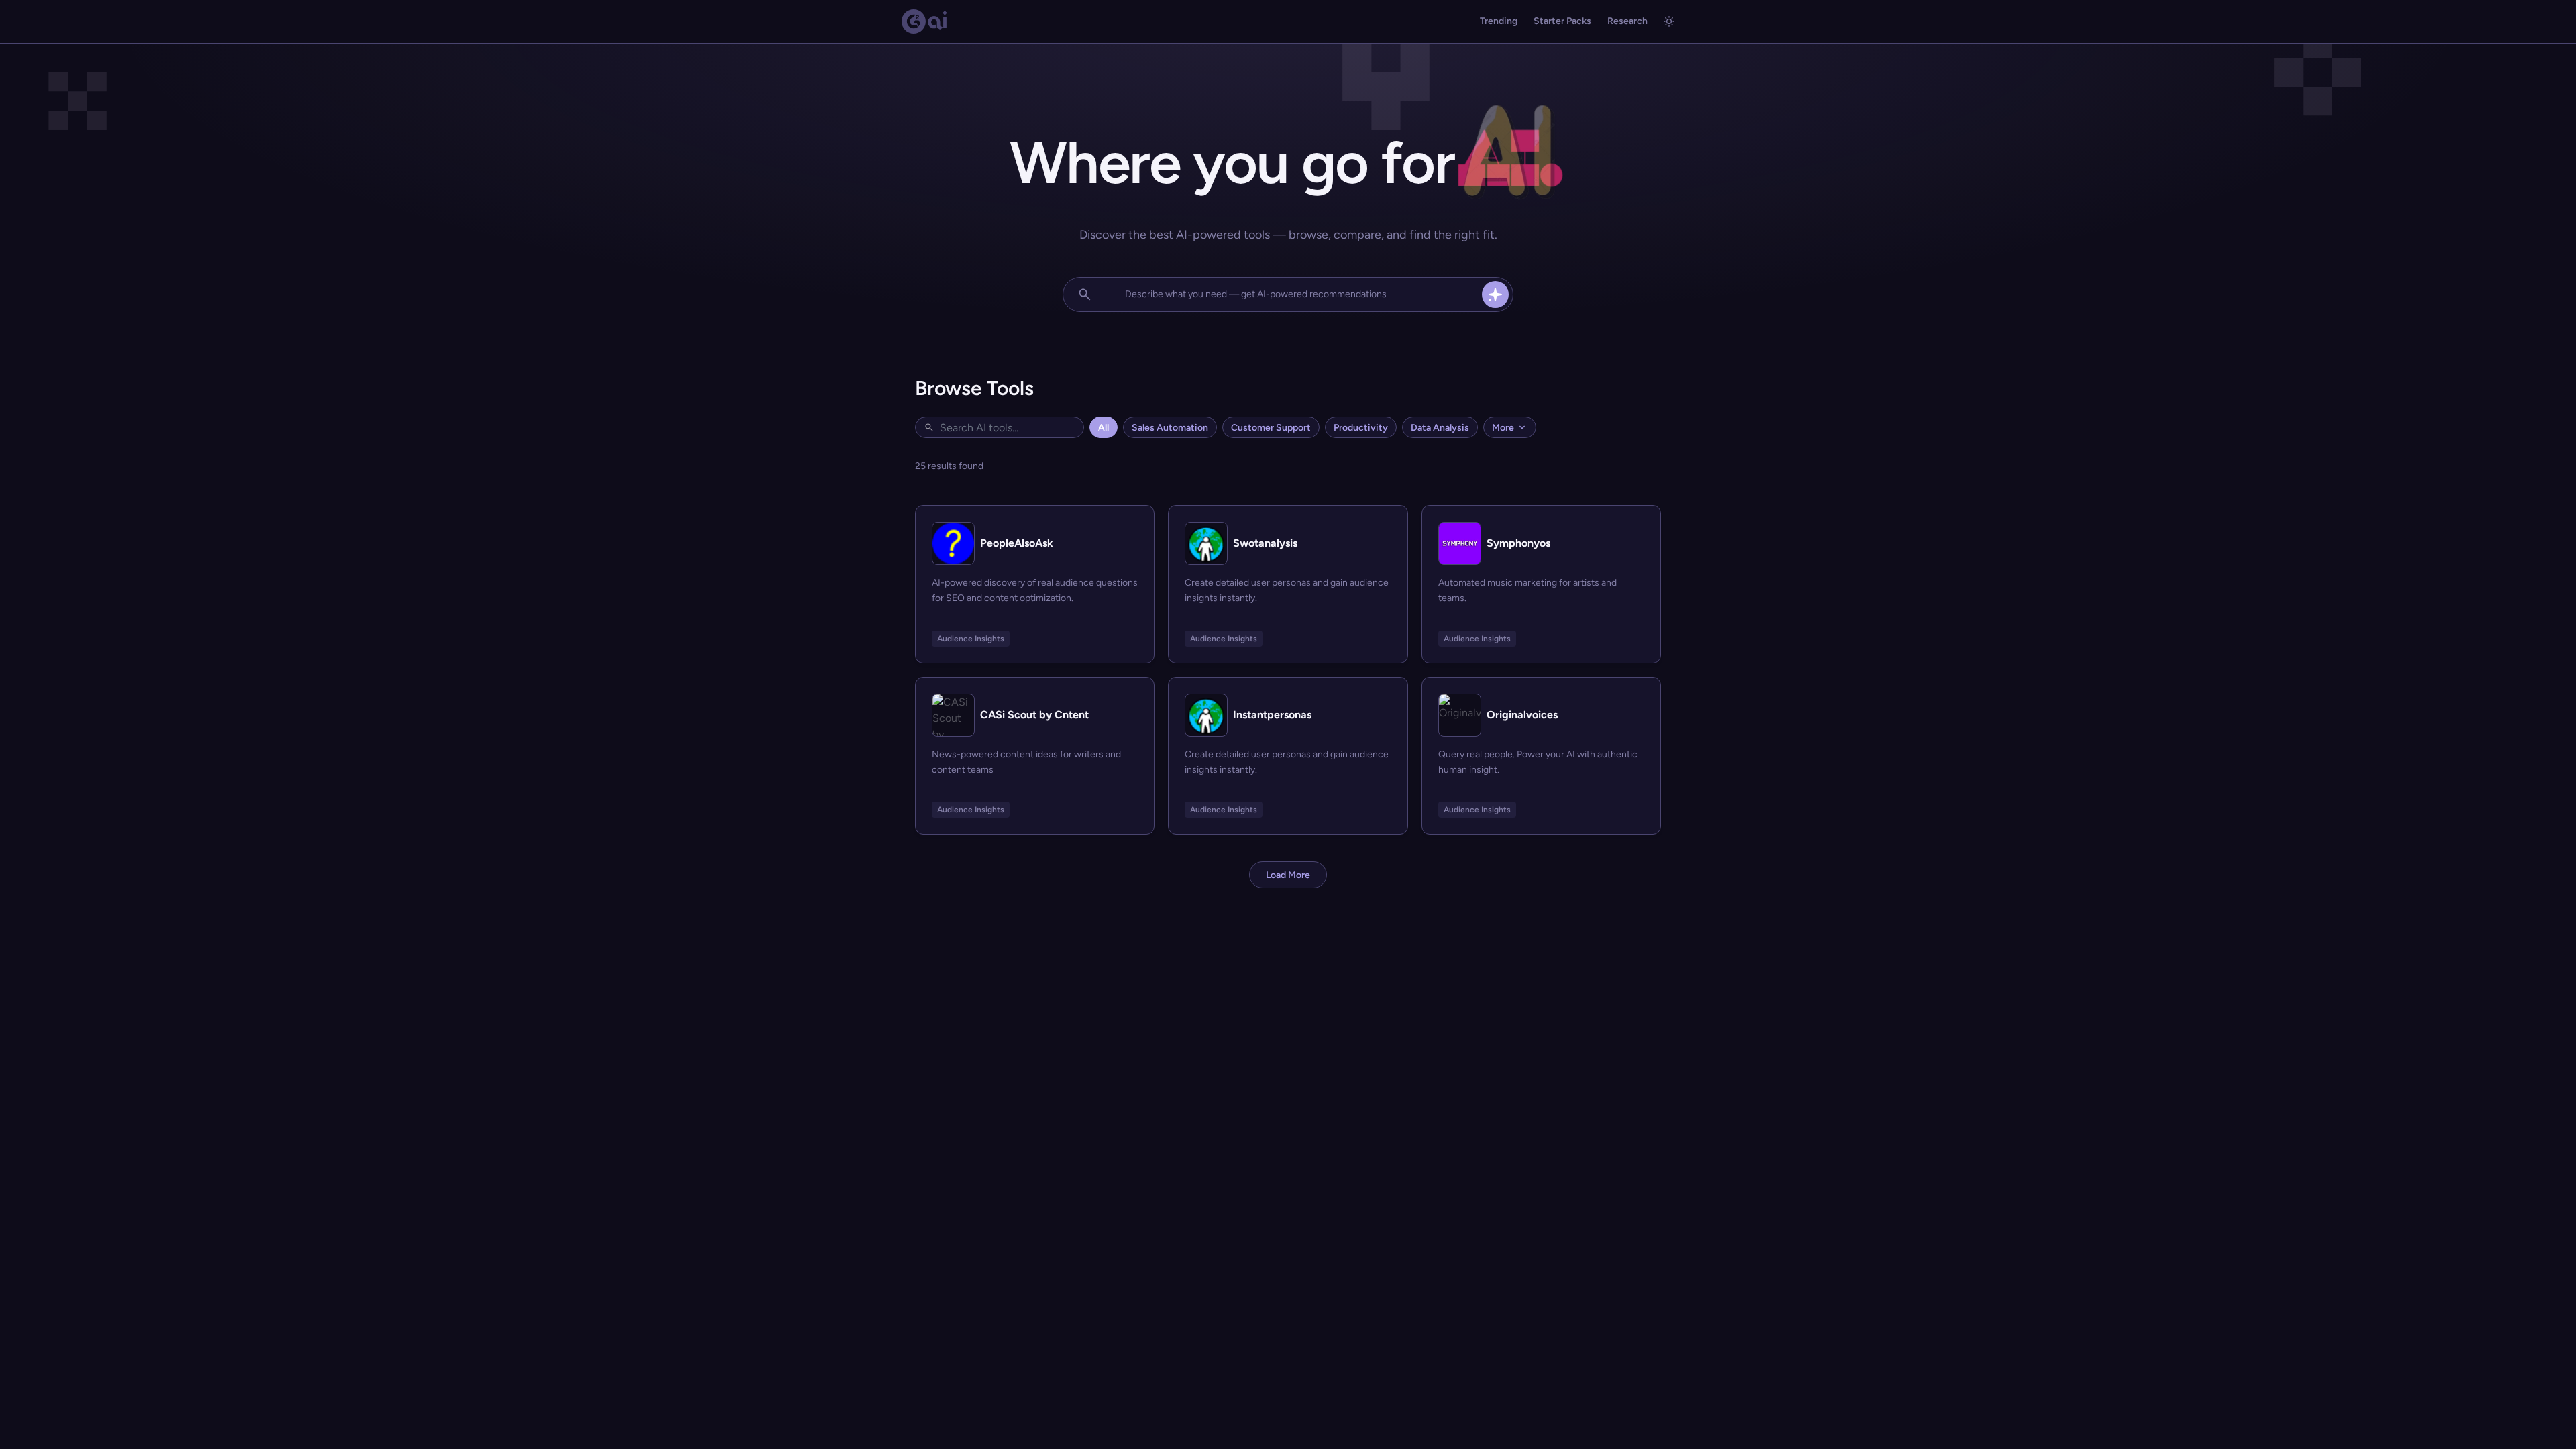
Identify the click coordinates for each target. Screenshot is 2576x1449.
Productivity (1361, 428)
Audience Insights (971, 639)
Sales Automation (1170, 428)
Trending (1499, 21)
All (1104, 428)
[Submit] (1495, 294)
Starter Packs (1562, 21)
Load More (1288, 875)
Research (1627, 21)
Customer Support (1271, 428)
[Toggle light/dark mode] (1669, 21)
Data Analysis (1440, 428)
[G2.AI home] (925, 21)
